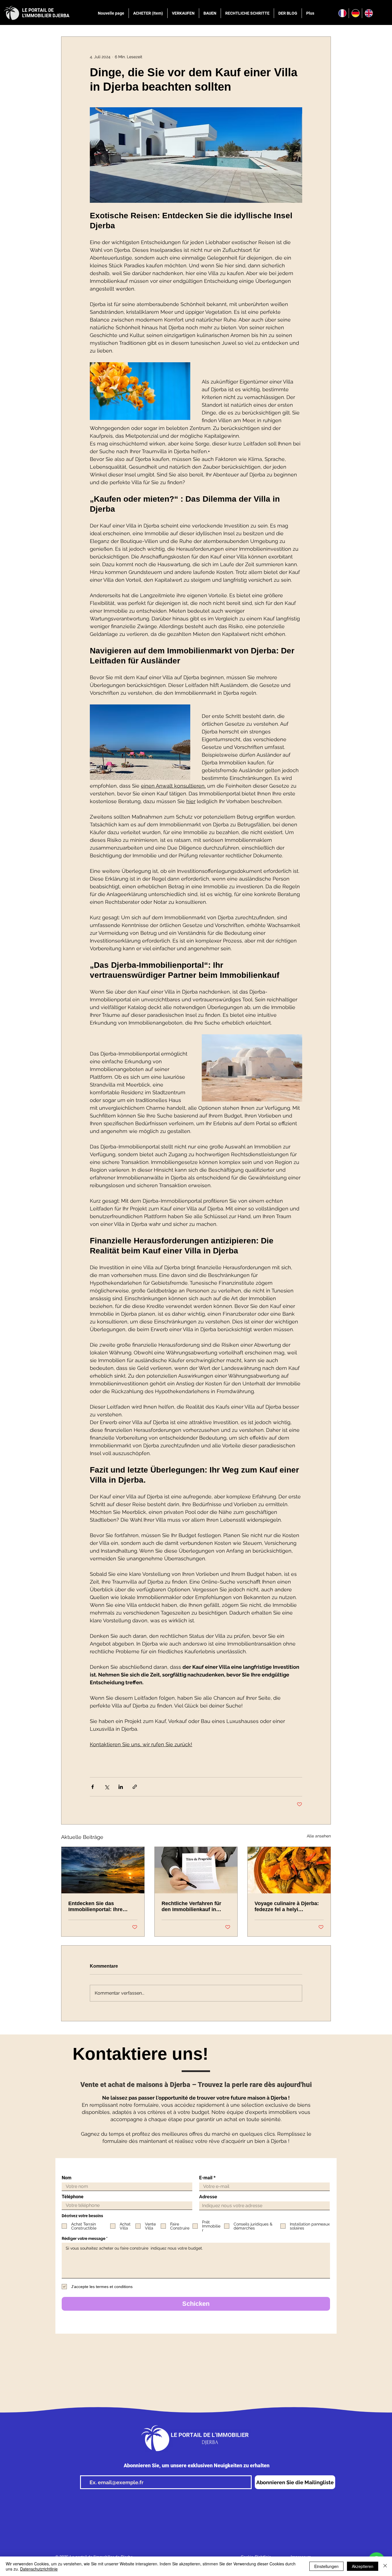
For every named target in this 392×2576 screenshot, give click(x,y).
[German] (355, 13)
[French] (342, 13)
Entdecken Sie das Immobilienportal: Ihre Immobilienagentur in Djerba (95, 1907)
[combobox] (264, 2206)
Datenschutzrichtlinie (39, 2569)
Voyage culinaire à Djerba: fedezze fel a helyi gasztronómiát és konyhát (287, 1907)
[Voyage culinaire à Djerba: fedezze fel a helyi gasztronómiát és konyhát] (289, 1870)
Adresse (208, 2197)
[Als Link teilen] (135, 1787)
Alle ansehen (319, 1836)
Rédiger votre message (84, 2238)
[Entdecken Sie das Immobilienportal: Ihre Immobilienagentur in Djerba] (103, 1870)
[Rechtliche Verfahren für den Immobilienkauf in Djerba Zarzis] (196, 1870)
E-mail (206, 2178)
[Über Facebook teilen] (93, 1787)
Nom (67, 2178)
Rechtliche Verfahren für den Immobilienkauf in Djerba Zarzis (191, 1907)
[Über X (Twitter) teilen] (107, 1787)
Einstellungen (326, 2566)
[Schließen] (385, 2566)
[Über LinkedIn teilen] (121, 1787)
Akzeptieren (363, 2566)
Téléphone (73, 2197)
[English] (368, 13)
